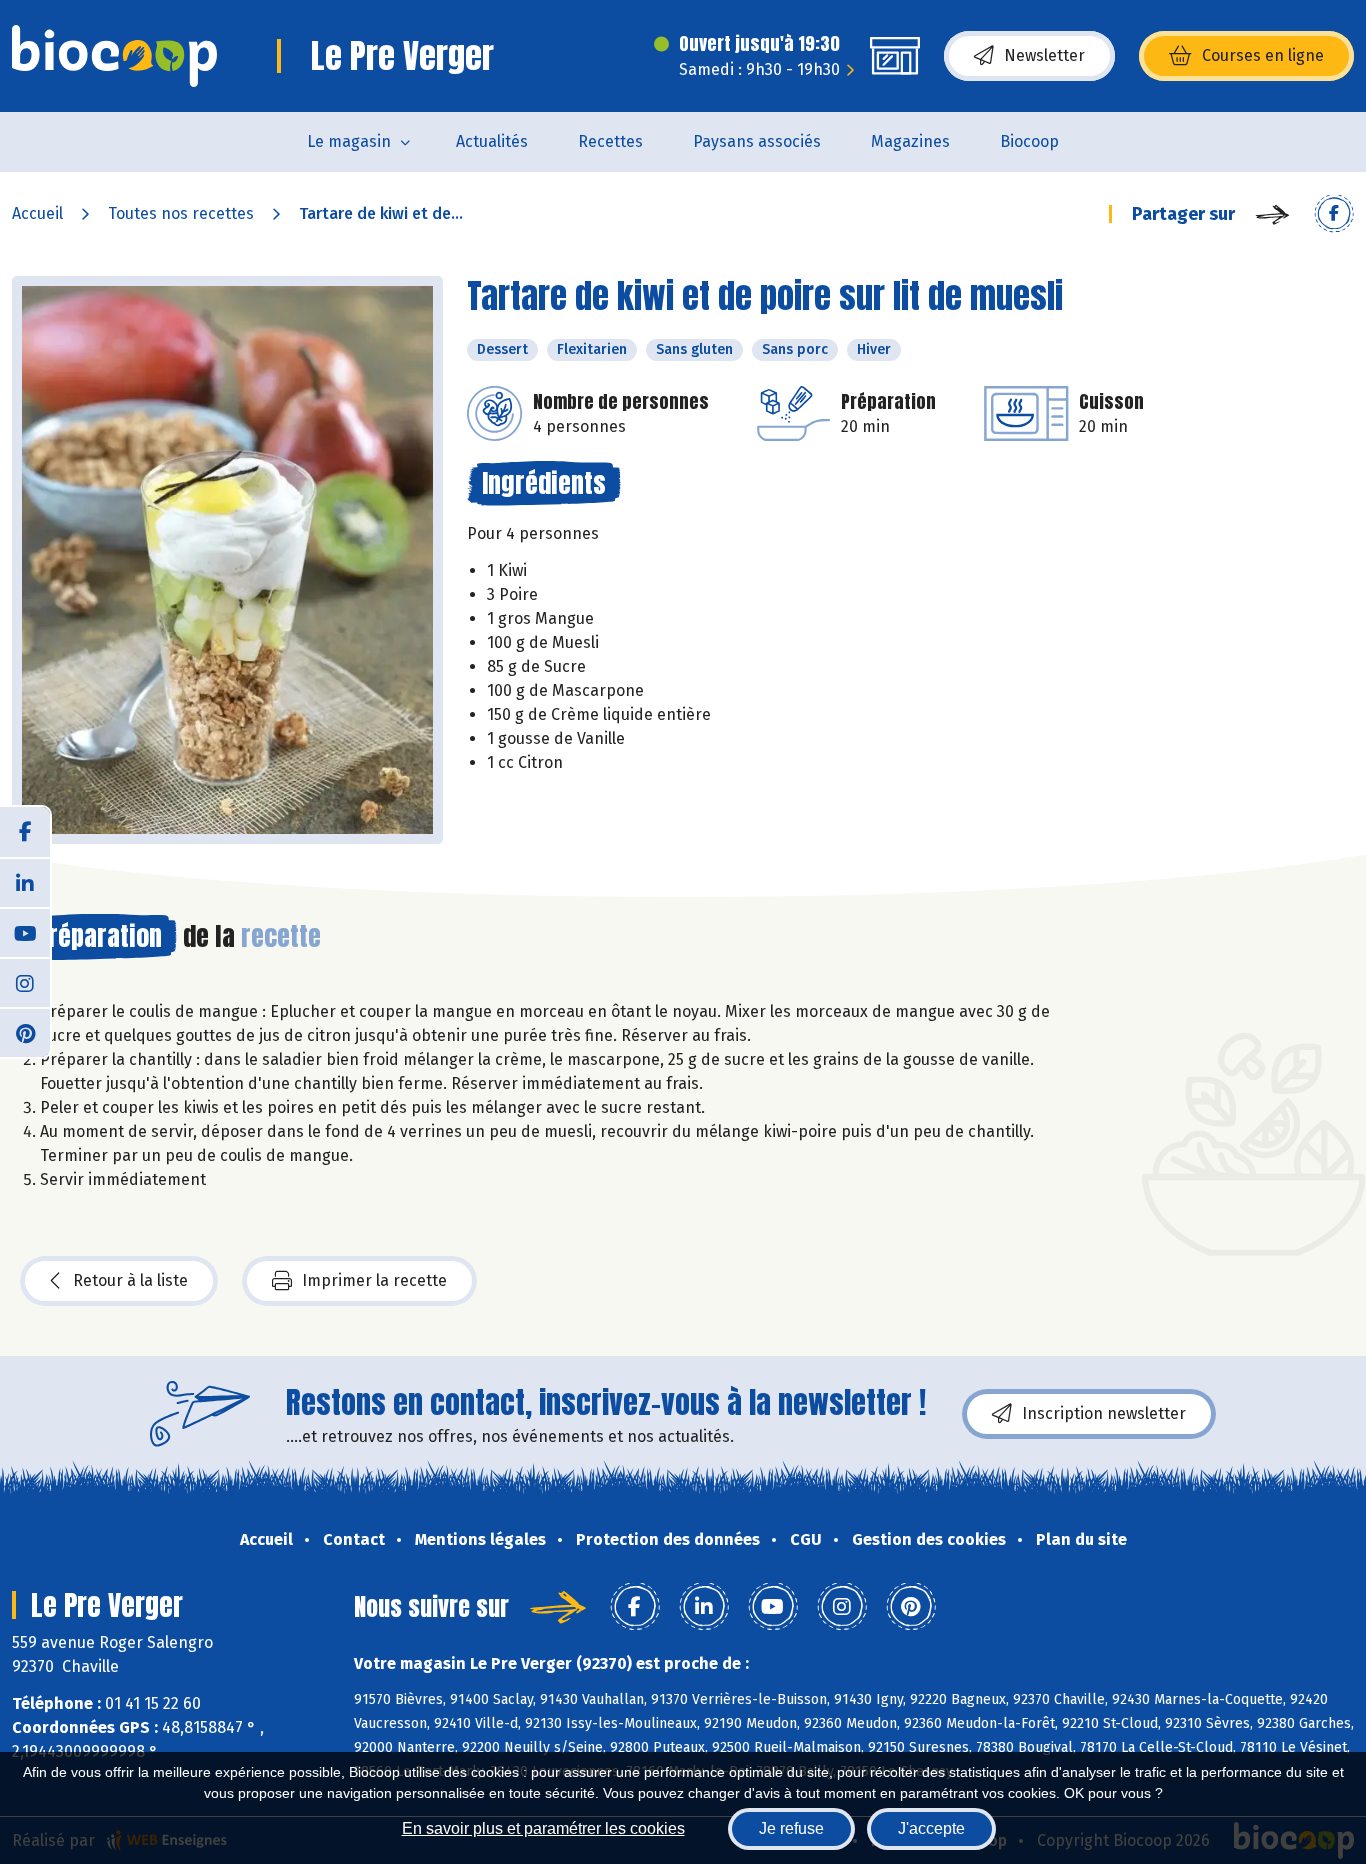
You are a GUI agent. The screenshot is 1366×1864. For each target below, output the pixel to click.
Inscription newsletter (1104, 1413)
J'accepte (931, 1828)
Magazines (910, 141)
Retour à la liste (130, 1280)
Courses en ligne (1263, 55)
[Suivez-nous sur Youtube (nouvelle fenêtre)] (25, 932)
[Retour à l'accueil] (114, 56)
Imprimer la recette (374, 1280)
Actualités (492, 141)
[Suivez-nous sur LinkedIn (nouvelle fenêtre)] (25, 882)
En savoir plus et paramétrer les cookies (543, 1828)
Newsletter (1044, 55)
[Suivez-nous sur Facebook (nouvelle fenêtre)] (25, 832)
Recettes (610, 141)
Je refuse (791, 1828)
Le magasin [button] (349, 141)
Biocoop (1029, 141)
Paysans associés (757, 141)
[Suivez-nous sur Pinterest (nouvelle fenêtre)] (25, 1032)
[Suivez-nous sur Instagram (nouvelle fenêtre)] (25, 982)
